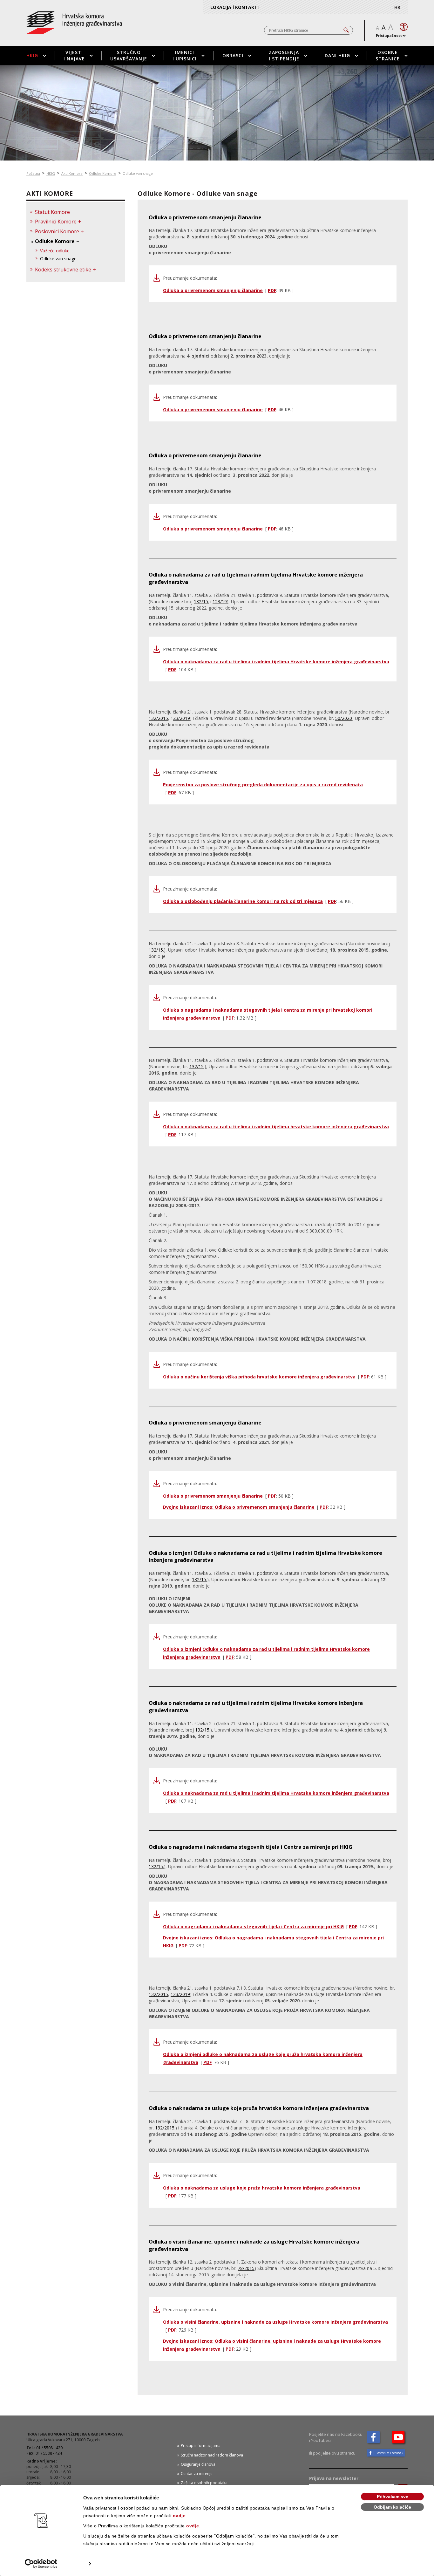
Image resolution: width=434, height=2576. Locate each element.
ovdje (179, 2516)
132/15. (201, 601)
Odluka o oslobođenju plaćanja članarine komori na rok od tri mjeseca (243, 901)
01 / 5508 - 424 (49, 2453)
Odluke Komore (103, 173)
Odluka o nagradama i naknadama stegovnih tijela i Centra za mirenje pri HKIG (253, 1927)
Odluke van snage (58, 259)
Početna (33, 173)
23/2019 (182, 718)
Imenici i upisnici (185, 55)
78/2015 (246, 2268)
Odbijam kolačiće (392, 2507)
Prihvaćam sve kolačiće (393, 2497)
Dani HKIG (337, 55)
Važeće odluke (55, 251)
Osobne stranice (388, 55)
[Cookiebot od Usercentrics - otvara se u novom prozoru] (41, 2564)
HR (397, 7)
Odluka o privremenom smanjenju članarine (213, 290)
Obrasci (233, 55)
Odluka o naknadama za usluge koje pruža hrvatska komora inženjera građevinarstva (262, 2188)
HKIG (32, 55)
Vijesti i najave (74, 55)
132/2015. (165, 2128)
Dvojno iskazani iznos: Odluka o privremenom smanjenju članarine (239, 1507)
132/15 (156, 950)
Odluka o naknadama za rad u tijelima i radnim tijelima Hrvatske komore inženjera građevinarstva (276, 662)
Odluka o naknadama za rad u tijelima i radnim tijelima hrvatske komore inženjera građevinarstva (276, 1127)
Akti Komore (72, 173)
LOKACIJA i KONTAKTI (234, 7)
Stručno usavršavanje (129, 55)
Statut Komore (52, 212)
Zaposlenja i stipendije (284, 55)
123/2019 (180, 1994)
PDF (272, 290)
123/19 (220, 601)
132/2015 (158, 718)
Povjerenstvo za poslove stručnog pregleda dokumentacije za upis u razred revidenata (263, 785)
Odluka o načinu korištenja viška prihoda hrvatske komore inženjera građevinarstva (259, 1377)
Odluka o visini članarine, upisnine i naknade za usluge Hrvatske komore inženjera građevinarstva (275, 2322)
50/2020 (344, 718)
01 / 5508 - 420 (49, 2448)
